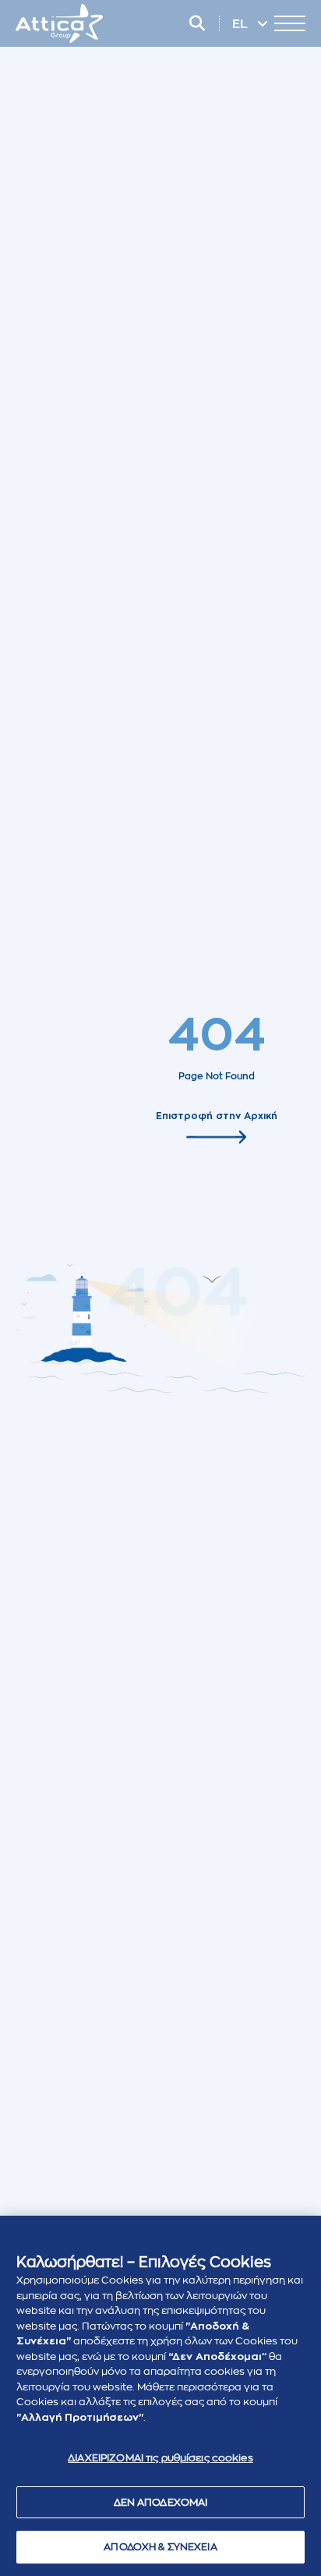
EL (242, 24)
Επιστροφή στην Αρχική (217, 1115)
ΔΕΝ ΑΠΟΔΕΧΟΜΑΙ (161, 2502)
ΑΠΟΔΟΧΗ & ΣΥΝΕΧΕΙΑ (160, 2547)
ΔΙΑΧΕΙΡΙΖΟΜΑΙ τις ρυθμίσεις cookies (160, 2458)
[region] (160, 2396)
